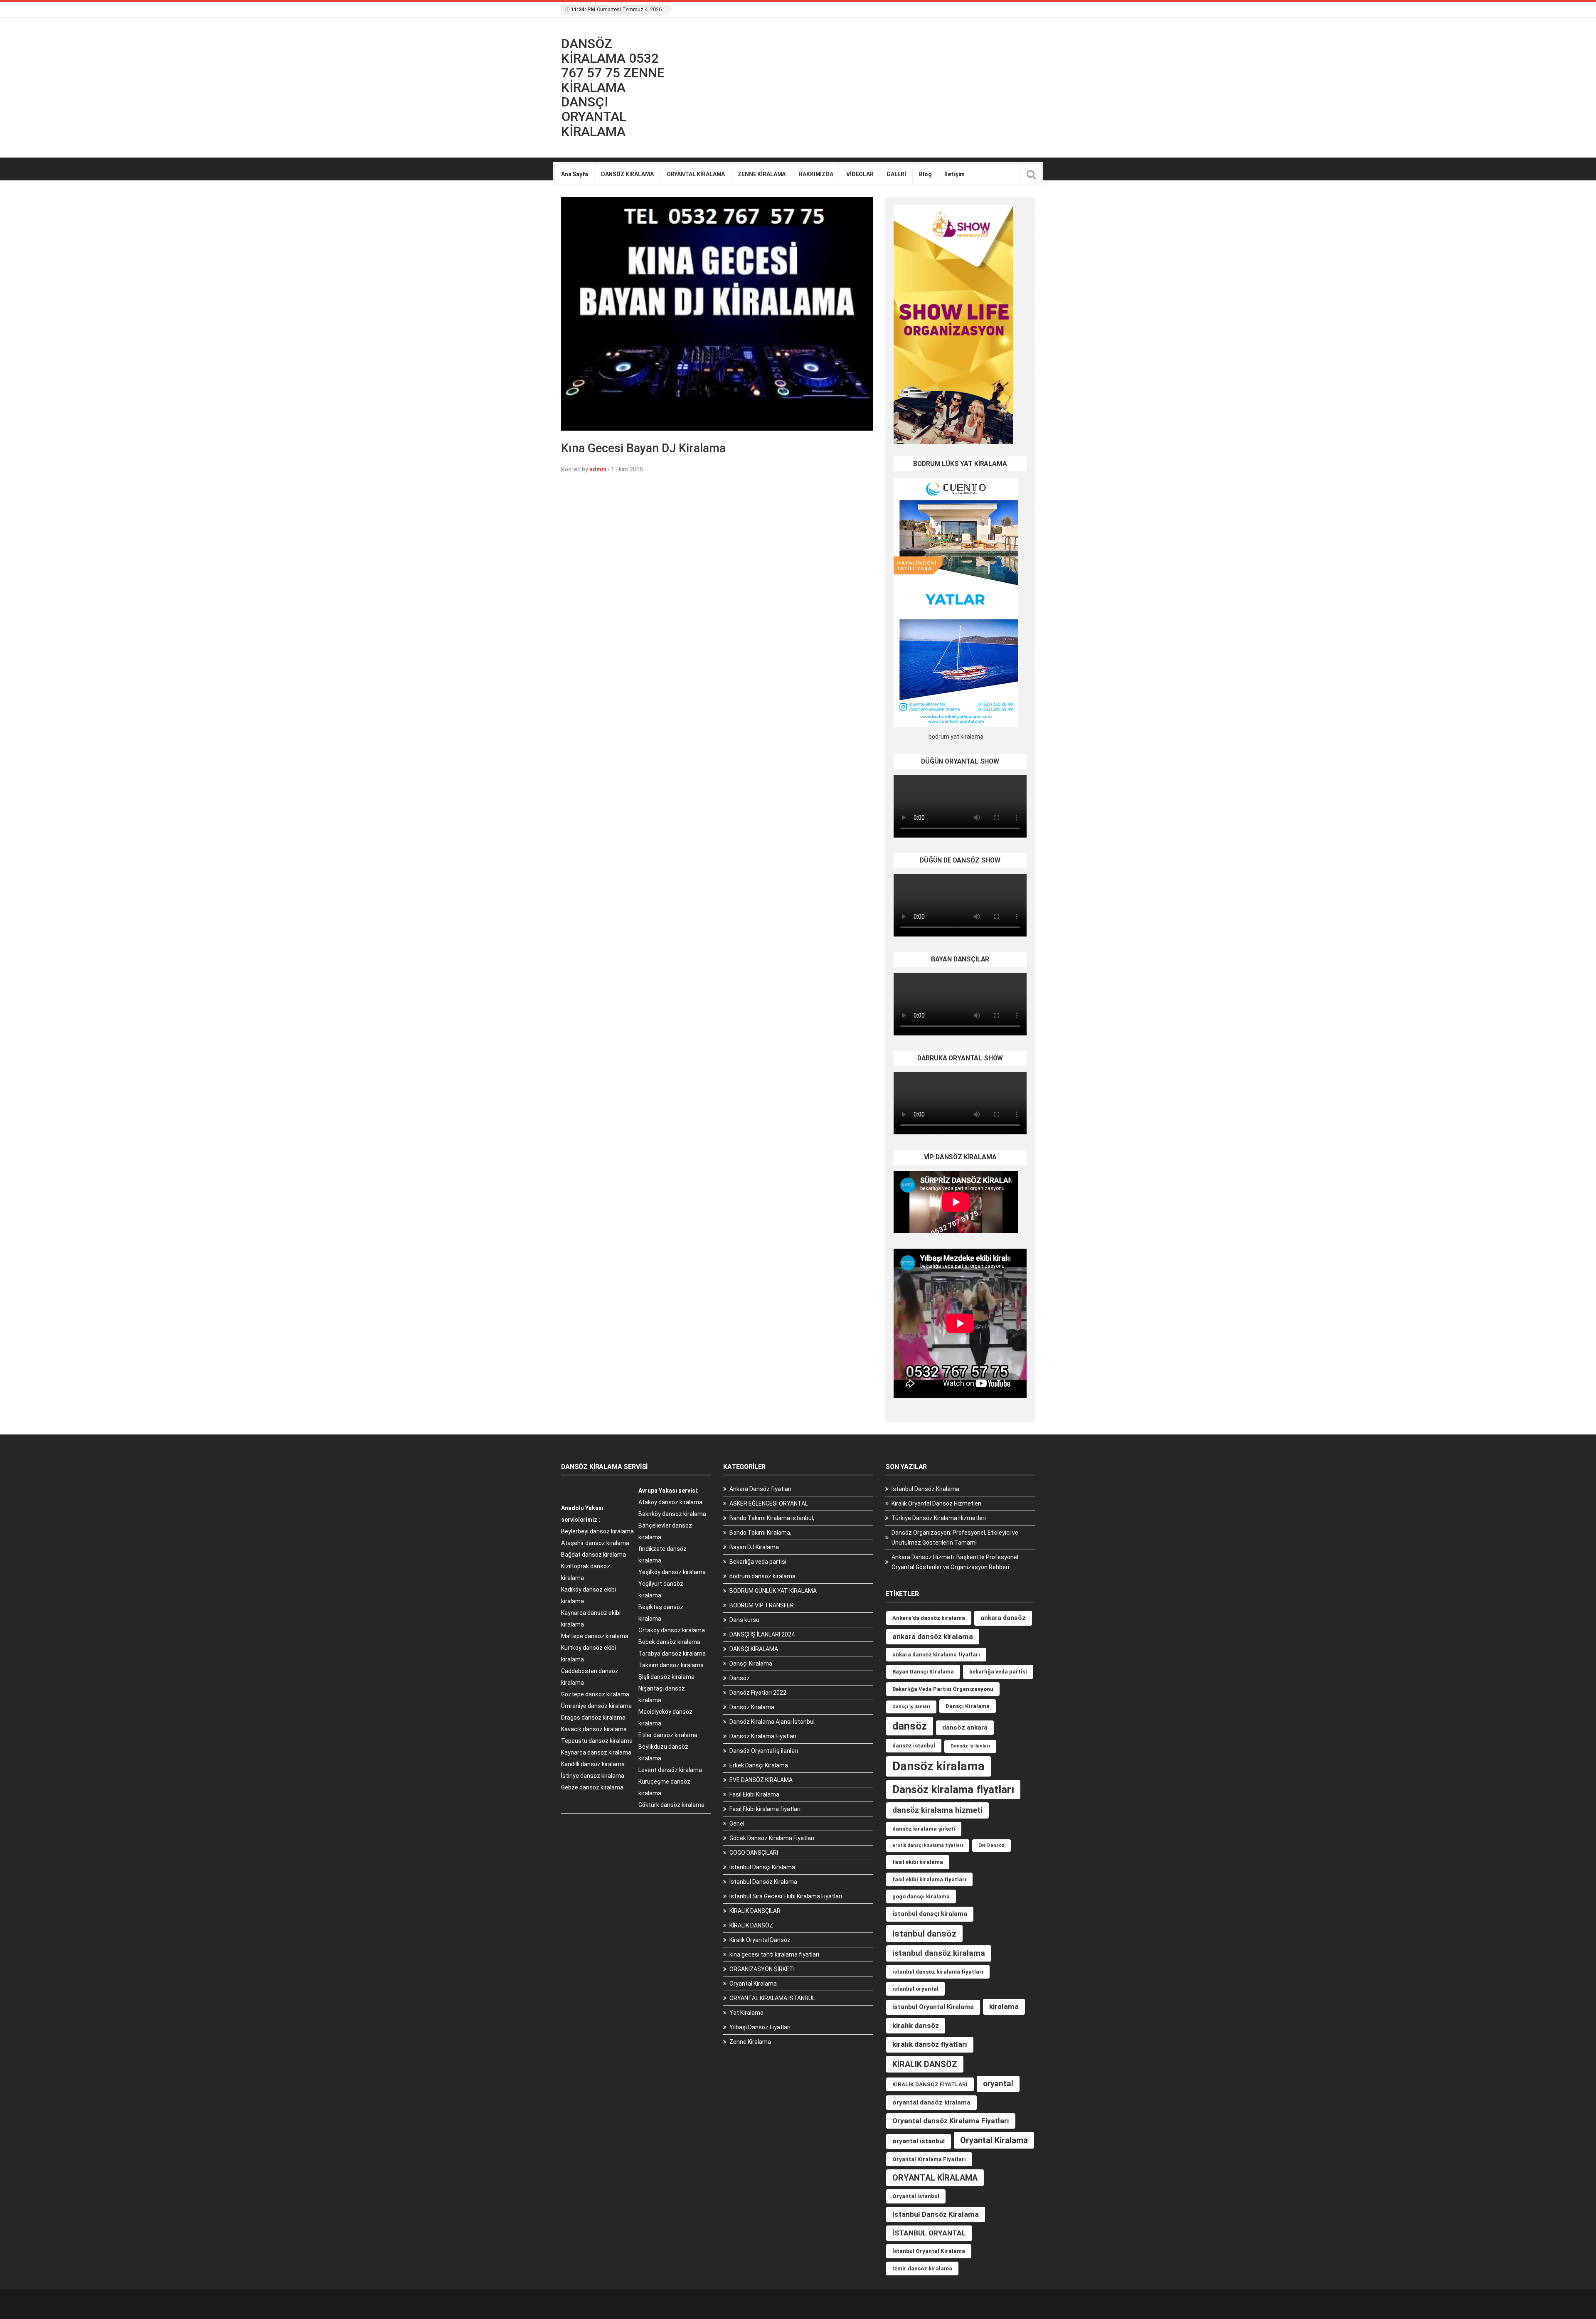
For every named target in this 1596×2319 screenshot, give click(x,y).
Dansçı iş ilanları (911, 1707)
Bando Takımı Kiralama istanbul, (772, 1518)
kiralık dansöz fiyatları (930, 2044)
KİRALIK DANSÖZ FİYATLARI (930, 2084)
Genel (737, 1824)
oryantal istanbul (919, 2141)
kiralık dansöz (916, 2026)
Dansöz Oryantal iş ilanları (764, 1751)
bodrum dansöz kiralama (762, 1576)
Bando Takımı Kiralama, (760, 1533)
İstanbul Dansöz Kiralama (763, 1882)
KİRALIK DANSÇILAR (755, 1911)
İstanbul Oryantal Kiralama (929, 2251)
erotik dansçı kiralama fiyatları (928, 1845)
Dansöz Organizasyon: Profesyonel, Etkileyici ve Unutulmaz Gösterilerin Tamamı (955, 1538)
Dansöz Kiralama (752, 1707)
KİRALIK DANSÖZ (751, 1925)
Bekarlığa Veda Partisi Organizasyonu (943, 1689)
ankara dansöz (1003, 1618)
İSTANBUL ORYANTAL (929, 2233)
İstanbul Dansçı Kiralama (762, 1867)
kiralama (1004, 2006)
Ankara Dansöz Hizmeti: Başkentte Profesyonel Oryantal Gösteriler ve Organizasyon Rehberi (955, 1562)
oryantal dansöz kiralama (931, 2102)
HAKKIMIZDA (816, 174)
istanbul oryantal (915, 1989)
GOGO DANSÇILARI (754, 1853)
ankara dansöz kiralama (933, 1636)
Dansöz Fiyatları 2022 (758, 1693)
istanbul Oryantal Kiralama (933, 2007)
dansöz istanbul (914, 1746)
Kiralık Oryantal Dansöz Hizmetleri (936, 1503)
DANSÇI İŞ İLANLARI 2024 (762, 1634)
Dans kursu (744, 1620)
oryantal (998, 2084)
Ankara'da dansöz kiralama (929, 1618)
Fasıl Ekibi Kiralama (754, 1794)
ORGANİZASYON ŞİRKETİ (762, 1969)
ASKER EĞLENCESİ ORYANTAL (769, 1503)
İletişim (954, 174)
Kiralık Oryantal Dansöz (760, 1940)
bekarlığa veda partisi (998, 1672)
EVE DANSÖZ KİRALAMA (761, 1780)
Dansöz (740, 1678)
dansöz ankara (965, 1728)
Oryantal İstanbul (916, 2196)
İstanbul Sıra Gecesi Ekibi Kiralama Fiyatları (786, 1896)
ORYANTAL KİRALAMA (696, 174)
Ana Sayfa (575, 174)
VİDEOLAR (860, 174)
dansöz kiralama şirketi (924, 1829)
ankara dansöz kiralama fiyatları (936, 1655)
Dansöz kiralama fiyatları (953, 1789)
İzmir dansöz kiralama (922, 2268)
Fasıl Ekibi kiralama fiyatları (765, 1809)
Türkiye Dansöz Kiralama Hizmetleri (939, 1518)
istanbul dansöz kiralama (939, 1953)
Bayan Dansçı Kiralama (923, 1672)
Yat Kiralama (746, 2013)
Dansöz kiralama (938, 1766)
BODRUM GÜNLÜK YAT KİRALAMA (773, 1591)
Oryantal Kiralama (753, 1984)
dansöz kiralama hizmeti (937, 1810)
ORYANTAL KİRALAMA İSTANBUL (772, 1998)
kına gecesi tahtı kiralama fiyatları (774, 1954)
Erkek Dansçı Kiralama (759, 1765)
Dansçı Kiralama (751, 1663)
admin (598, 469)
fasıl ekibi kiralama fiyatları (929, 1879)
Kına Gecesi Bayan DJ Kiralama (643, 448)
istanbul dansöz (924, 1933)
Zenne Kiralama (750, 2042)
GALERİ (896, 174)
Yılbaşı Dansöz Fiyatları (760, 2027)
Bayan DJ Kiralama (754, 1547)
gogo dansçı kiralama (921, 1896)
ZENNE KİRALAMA (762, 174)
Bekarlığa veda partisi (758, 1562)
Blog (925, 174)
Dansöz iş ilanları (970, 1746)
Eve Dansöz (991, 1845)
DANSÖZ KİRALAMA (627, 174)
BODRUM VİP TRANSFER (762, 1605)
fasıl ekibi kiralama (918, 1862)
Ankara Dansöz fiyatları (760, 1489)
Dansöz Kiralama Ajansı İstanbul (772, 1722)
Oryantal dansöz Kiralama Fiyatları (951, 2121)
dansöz (910, 1726)
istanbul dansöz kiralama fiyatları (938, 1972)
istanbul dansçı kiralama (930, 1914)
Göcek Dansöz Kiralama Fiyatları (772, 1838)
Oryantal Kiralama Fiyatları (929, 2159)
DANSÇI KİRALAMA (754, 1649)
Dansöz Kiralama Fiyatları (763, 1736)
